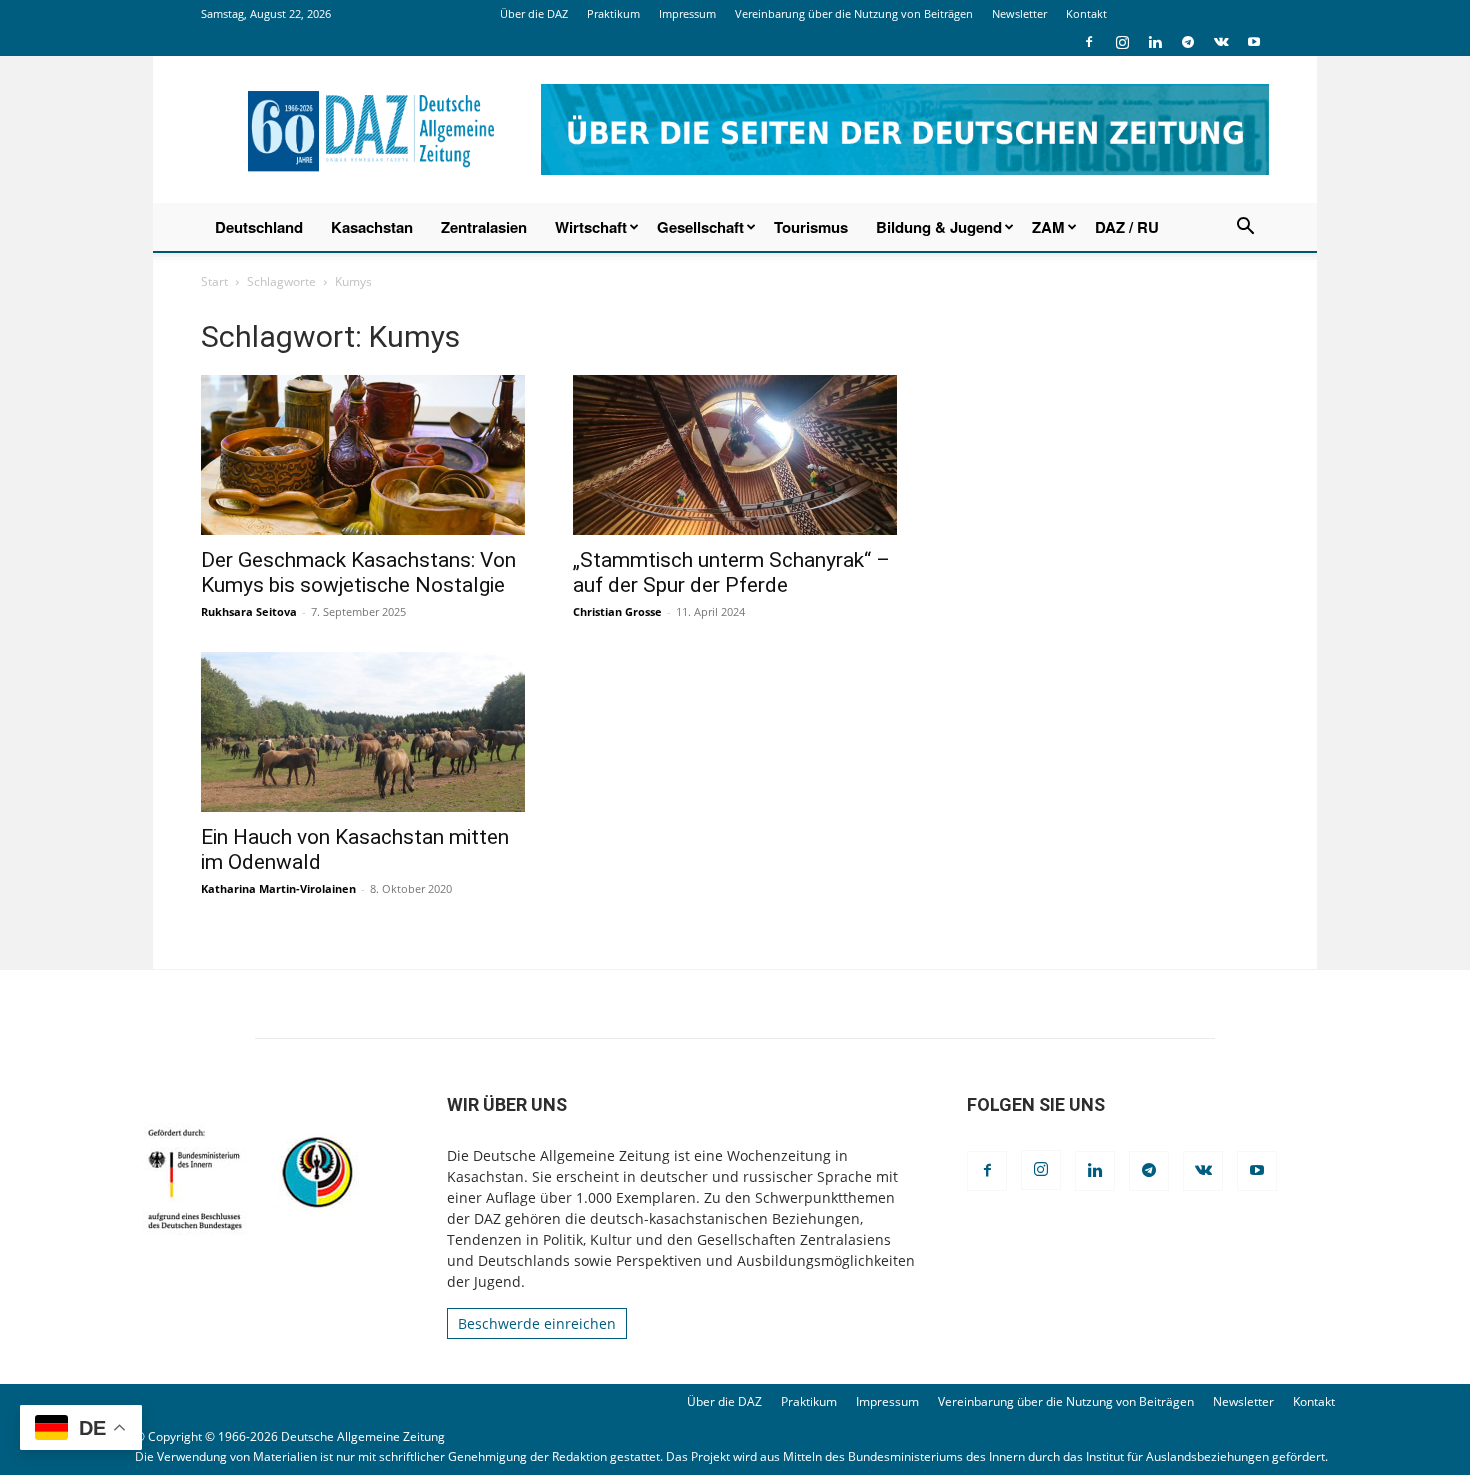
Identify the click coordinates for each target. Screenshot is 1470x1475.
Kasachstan (372, 227)
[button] (1245, 228)
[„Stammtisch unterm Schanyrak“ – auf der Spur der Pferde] (735, 455)
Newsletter (1019, 13)
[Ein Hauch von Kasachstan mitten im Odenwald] (363, 732)
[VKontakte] (1221, 42)
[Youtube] (1254, 42)
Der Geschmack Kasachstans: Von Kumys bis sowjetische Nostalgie (358, 572)
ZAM (1048, 227)
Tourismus (811, 227)
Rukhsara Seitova (249, 611)
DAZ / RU (1127, 227)
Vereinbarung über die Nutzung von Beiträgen (854, 13)
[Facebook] (1089, 42)
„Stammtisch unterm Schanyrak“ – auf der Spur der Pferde (731, 572)
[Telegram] (1188, 42)
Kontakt (1086, 13)
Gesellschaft (700, 227)
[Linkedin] (1155, 42)
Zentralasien (484, 227)
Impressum (687, 13)
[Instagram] (1122, 42)
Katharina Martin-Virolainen (278, 888)
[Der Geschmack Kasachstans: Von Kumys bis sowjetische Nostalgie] (363, 455)
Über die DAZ (534, 13)
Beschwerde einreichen (537, 1323)
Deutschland (259, 227)
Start (214, 281)
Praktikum (613, 13)
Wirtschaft (591, 227)
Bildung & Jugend (939, 227)
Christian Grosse (617, 611)
